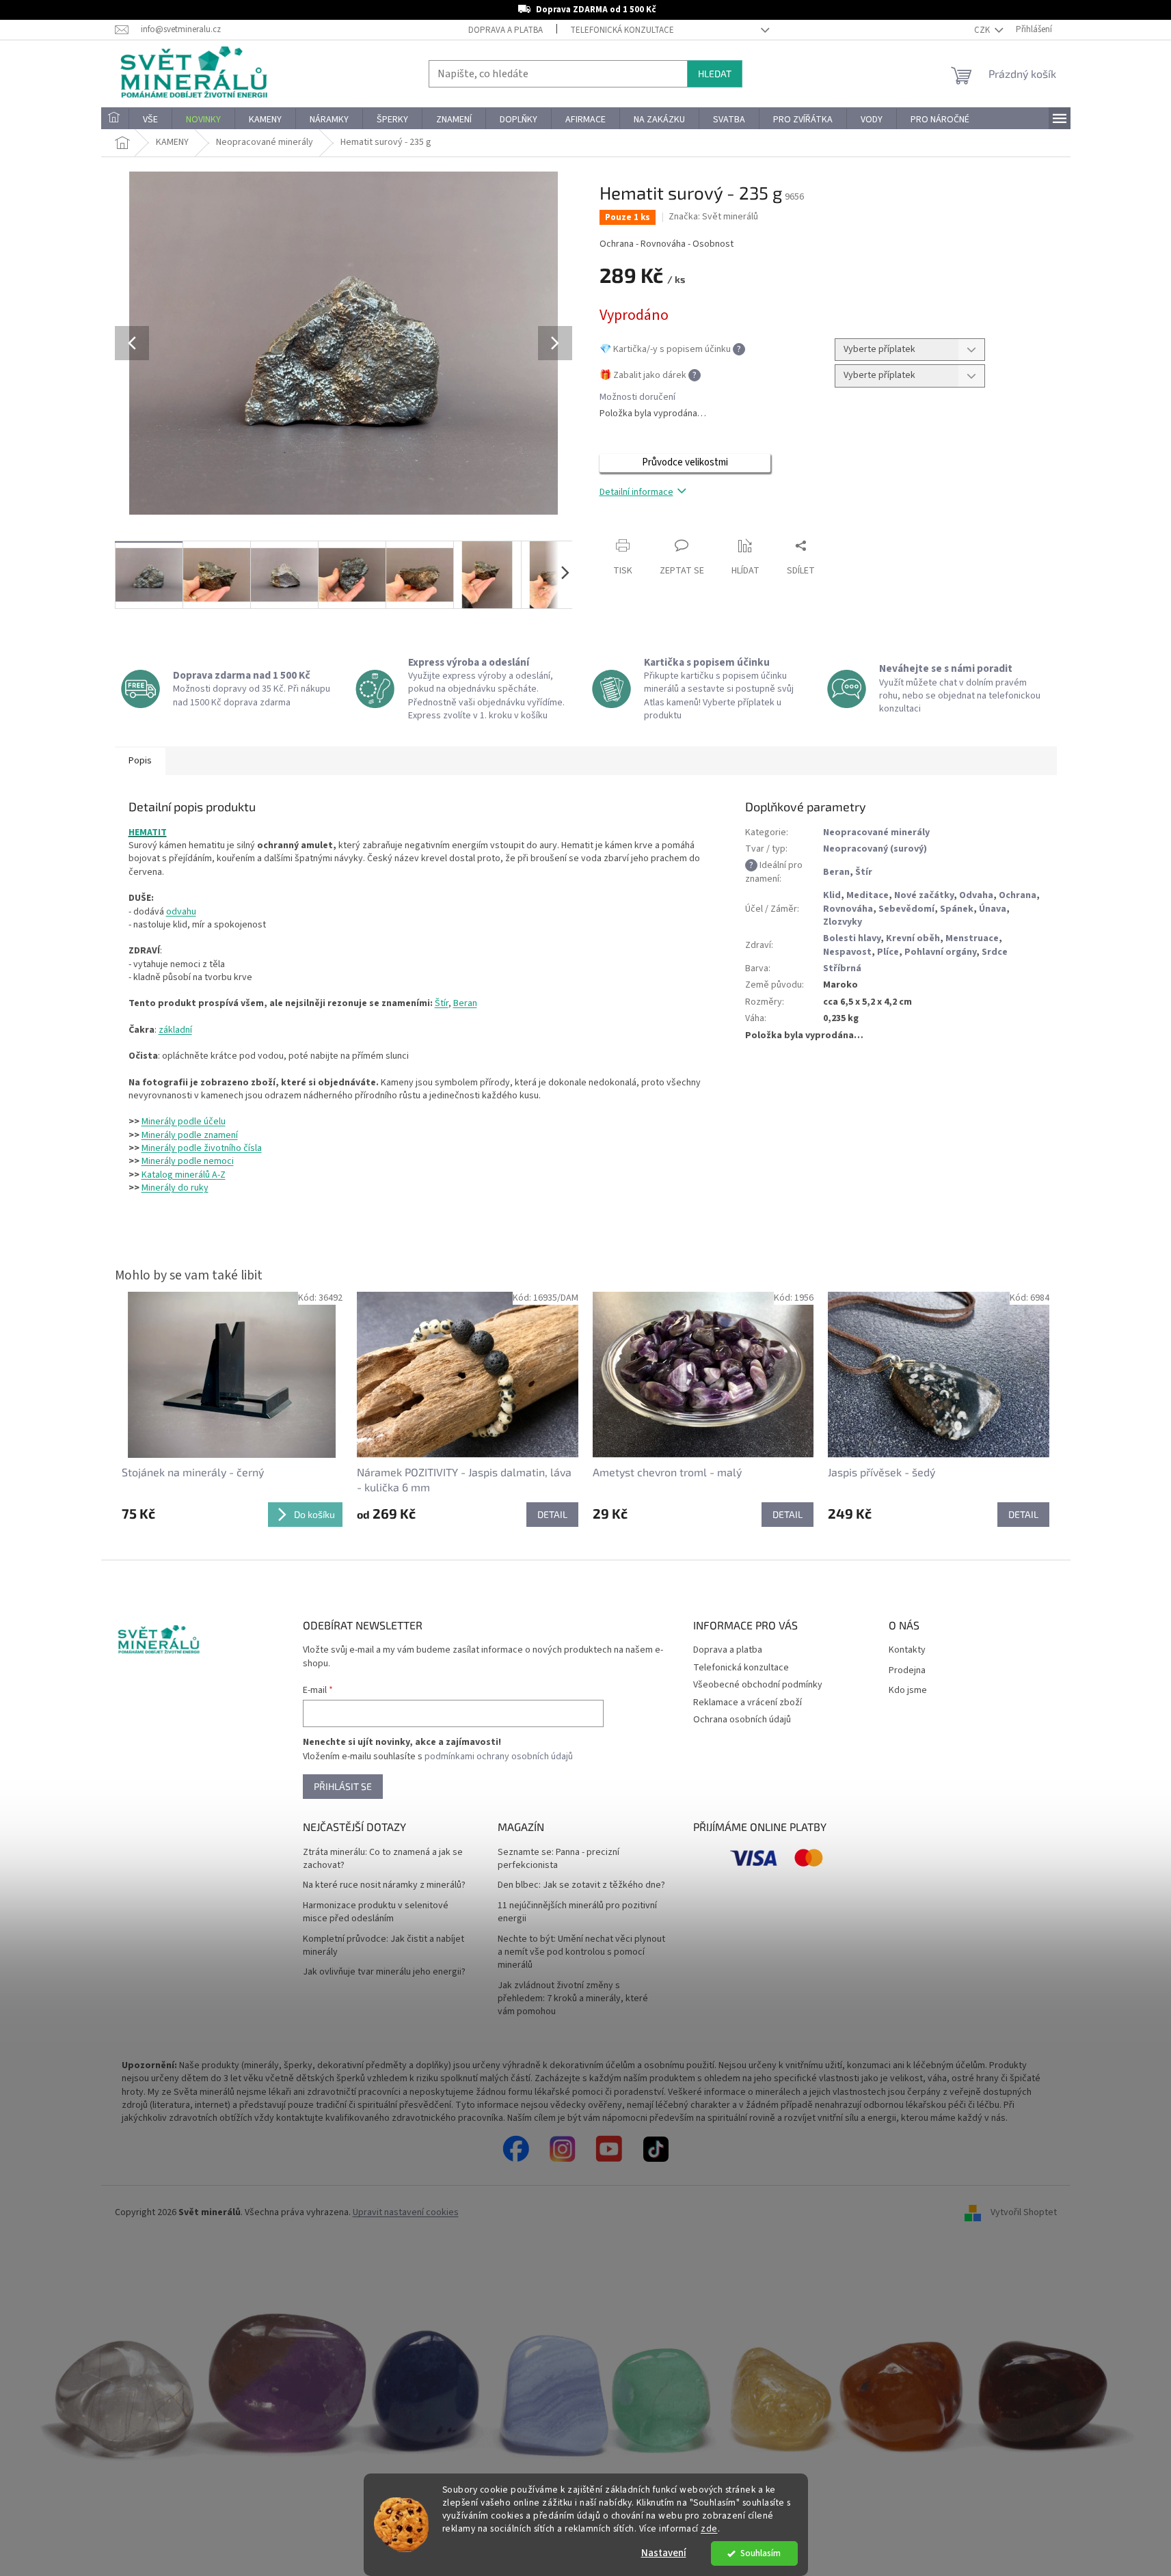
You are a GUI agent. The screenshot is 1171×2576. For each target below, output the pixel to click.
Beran (465, 1003)
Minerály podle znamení (190, 1135)
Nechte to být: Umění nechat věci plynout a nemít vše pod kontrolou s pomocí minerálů (581, 1953)
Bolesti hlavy (852, 938)
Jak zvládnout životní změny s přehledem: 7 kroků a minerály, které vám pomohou (573, 1999)
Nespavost (847, 952)
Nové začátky (924, 895)
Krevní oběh (913, 938)
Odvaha (976, 895)
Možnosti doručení (637, 397)
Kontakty (907, 1650)
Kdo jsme (908, 1691)
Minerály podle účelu (184, 1122)
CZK (983, 30)
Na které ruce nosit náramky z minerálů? (384, 1885)
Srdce (995, 952)
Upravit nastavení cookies (406, 2212)
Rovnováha (848, 909)
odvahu (181, 912)
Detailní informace (636, 492)
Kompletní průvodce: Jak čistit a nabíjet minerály (383, 1946)
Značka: (713, 217)
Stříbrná (842, 968)
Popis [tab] (140, 761)
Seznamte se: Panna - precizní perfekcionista (558, 1859)
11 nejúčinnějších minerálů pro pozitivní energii (577, 1912)
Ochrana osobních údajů (742, 1720)
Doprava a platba (506, 30)
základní (175, 1030)
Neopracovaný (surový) (875, 849)
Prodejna (907, 1671)
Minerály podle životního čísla (202, 1148)
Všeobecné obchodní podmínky (758, 1685)
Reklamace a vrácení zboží (748, 1703)
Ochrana (1018, 895)
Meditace (867, 895)
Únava (993, 909)
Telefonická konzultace (622, 30)
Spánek (957, 909)
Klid (832, 895)
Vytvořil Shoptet (1024, 2213)
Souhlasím (761, 2553)
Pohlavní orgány (940, 952)
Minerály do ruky (175, 1188)
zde (709, 2528)
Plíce (888, 952)
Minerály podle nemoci (188, 1161)
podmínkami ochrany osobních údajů (499, 1757)
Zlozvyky (843, 922)
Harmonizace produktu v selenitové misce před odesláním (376, 1912)
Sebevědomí (906, 909)
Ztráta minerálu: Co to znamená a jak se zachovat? (383, 1859)
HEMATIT (148, 832)
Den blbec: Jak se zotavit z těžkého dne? (581, 1885)
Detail (552, 1514)
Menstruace (972, 938)
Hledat (715, 73)
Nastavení (664, 2553)
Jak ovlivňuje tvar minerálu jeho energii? (384, 1972)
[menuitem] (115, 120)
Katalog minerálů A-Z (184, 1175)
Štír (442, 1003)
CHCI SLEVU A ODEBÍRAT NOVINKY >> (100, 2495)
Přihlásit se (343, 1786)
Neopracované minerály (876, 832)
